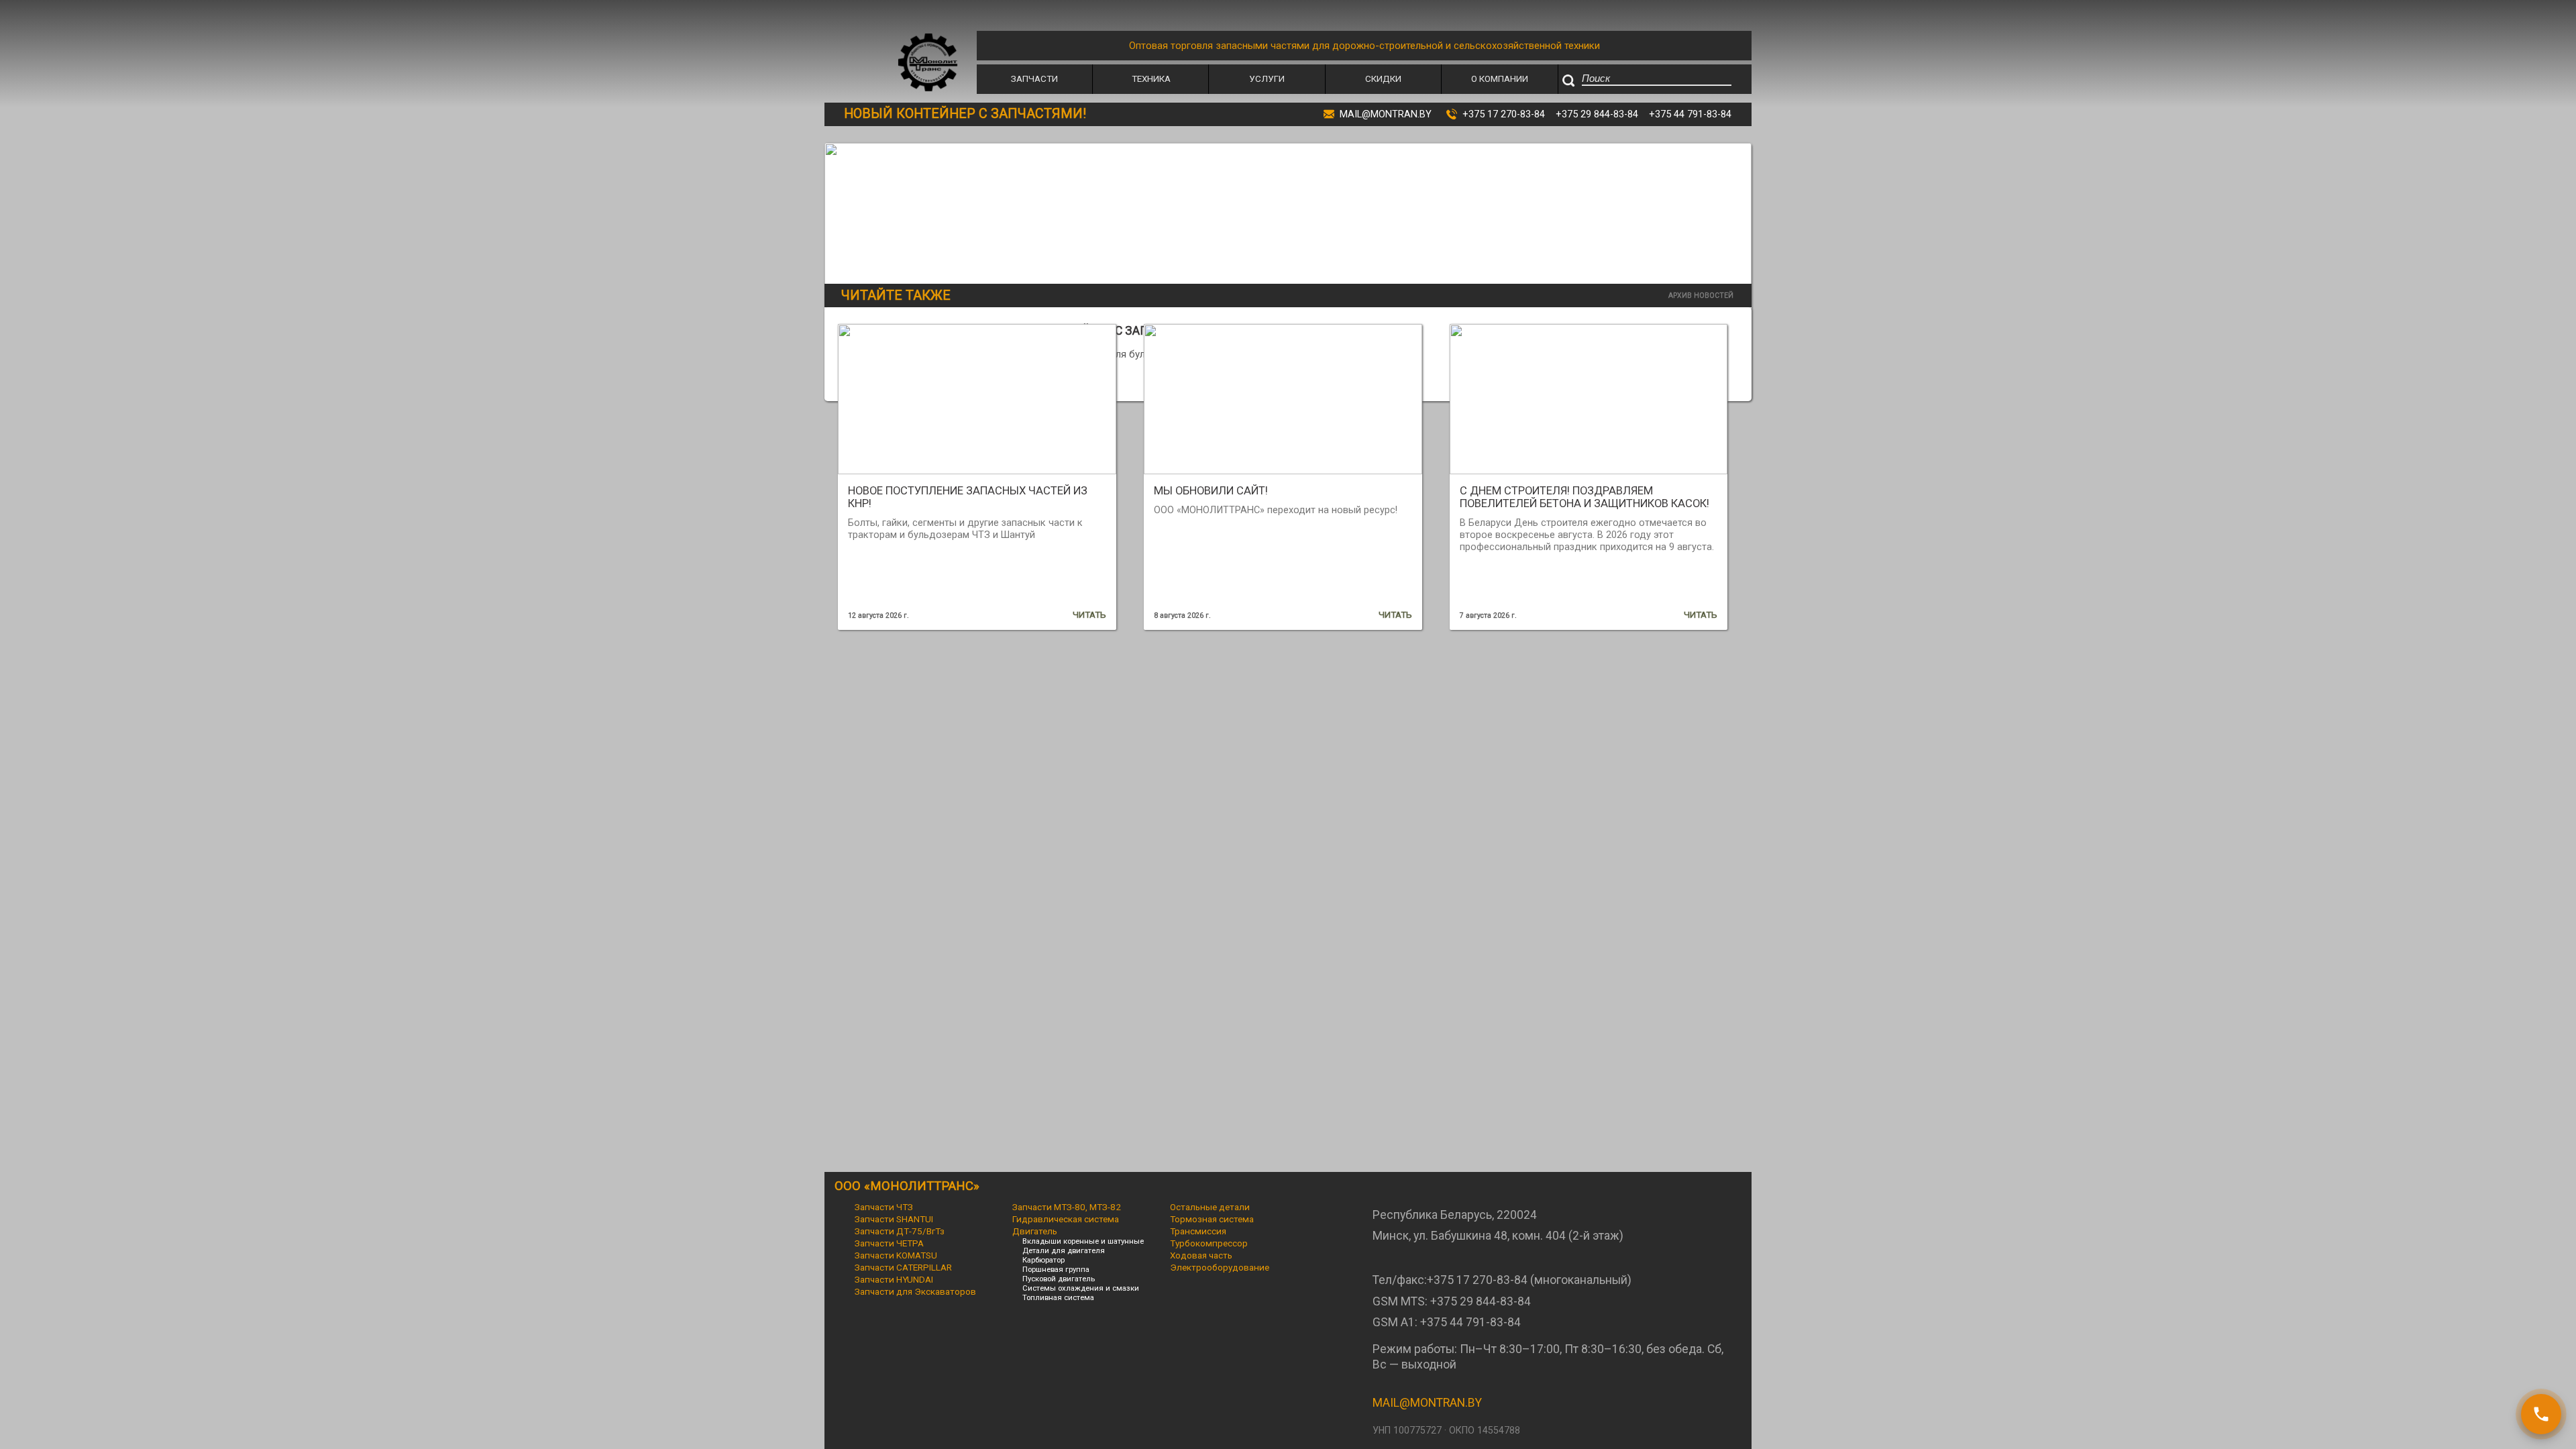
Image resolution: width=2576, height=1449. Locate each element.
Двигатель (1035, 1231)
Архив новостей (1701, 296)
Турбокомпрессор (1209, 1243)
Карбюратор (1043, 1260)
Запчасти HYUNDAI (894, 1279)
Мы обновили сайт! (1211, 491)
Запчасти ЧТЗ (884, 1207)
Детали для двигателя (1064, 1250)
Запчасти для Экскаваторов (915, 1291)
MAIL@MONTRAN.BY (1427, 1403)
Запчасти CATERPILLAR (903, 1267)
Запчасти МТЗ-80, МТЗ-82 (1067, 1207)
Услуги (1267, 78)
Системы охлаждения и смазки (1081, 1288)
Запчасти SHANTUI (894, 1219)
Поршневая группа (1056, 1269)
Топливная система (1058, 1297)
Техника (1151, 78)
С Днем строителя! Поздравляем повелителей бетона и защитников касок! (1585, 497)
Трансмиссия (1198, 1231)
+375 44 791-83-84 (1690, 114)
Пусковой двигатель (1059, 1279)
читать (1089, 614)
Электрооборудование (1220, 1267)
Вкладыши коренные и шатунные (1083, 1241)
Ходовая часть (1201, 1255)
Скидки (1383, 78)
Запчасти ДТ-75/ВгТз (900, 1231)
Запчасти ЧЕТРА (889, 1243)
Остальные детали (1210, 1207)
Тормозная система (1212, 1219)
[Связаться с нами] (2541, 1414)
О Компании (1500, 78)
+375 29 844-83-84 (1597, 114)
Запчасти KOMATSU (896, 1255)
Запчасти (1034, 78)
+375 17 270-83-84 (1504, 114)
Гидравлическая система (1066, 1219)
